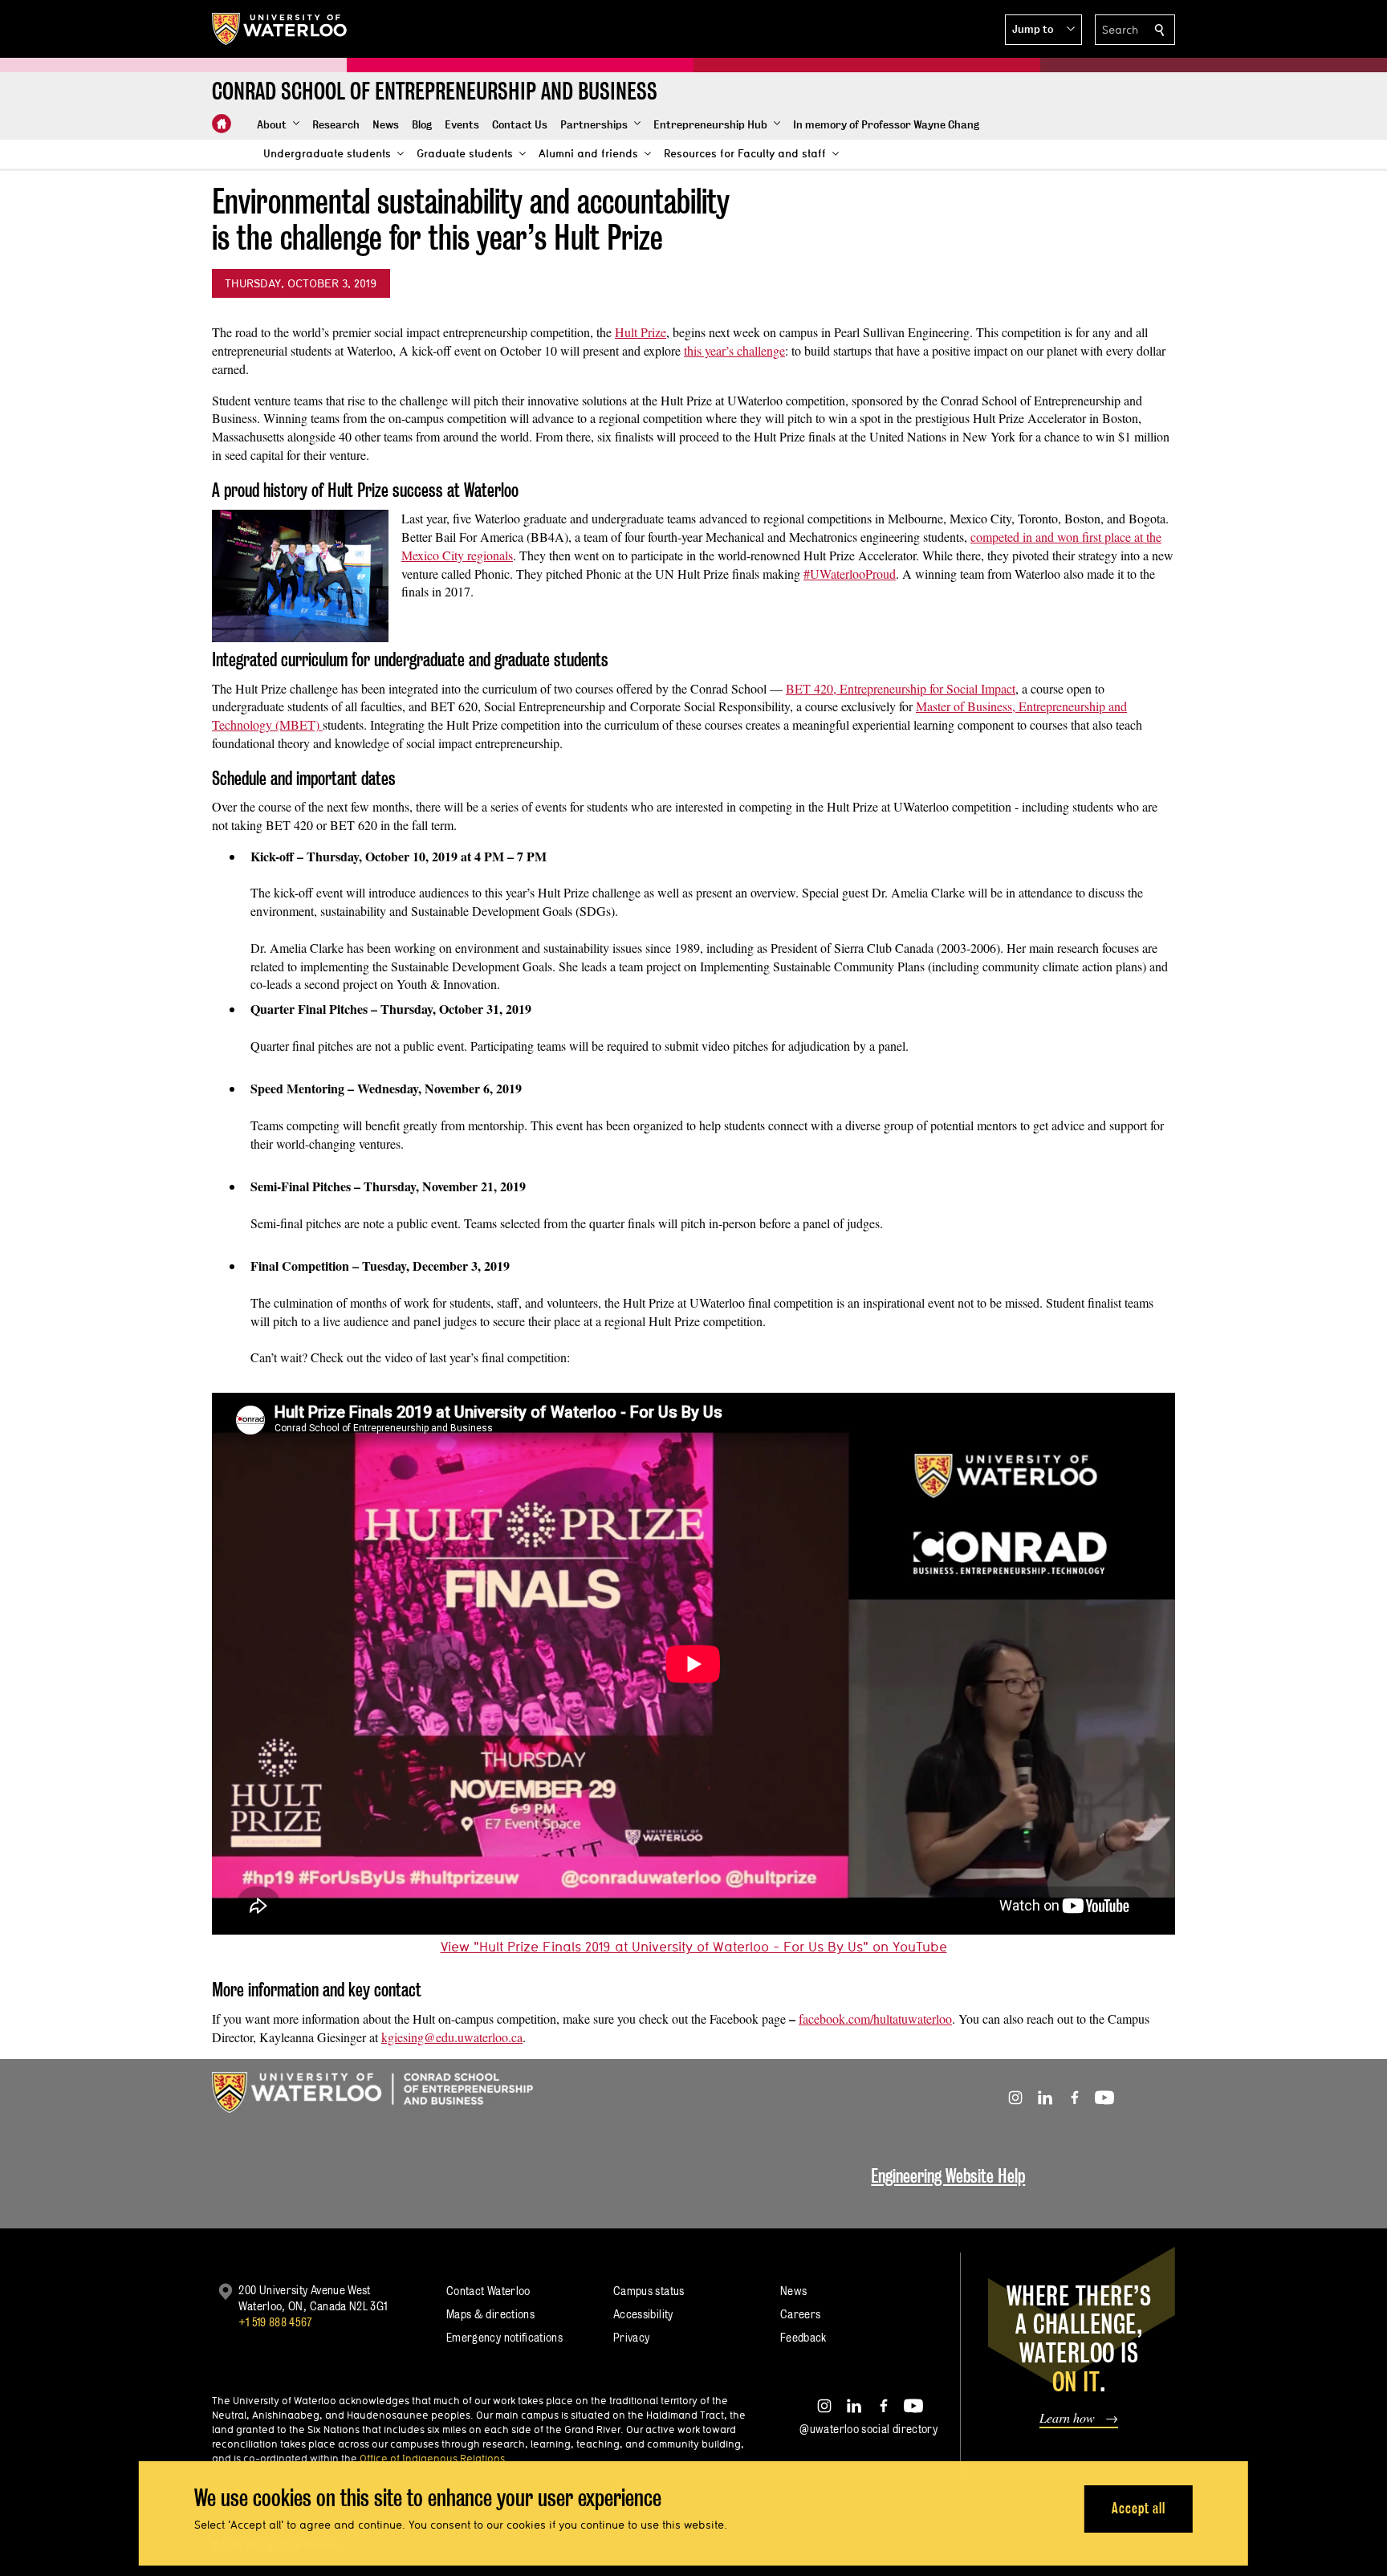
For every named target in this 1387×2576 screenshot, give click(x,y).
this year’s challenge (734, 350)
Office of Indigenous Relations (432, 2458)
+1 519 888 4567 (275, 2322)
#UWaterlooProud (850, 574)
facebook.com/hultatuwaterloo (875, 2018)
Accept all (1139, 2508)
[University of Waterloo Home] (280, 29)
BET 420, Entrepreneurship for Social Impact (901, 688)
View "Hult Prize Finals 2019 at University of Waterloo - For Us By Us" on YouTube (694, 1946)
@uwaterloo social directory (868, 2429)
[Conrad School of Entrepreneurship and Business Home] (222, 124)
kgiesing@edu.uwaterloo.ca (452, 2037)
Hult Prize (641, 332)
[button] (1043, 30)
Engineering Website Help (948, 2176)
